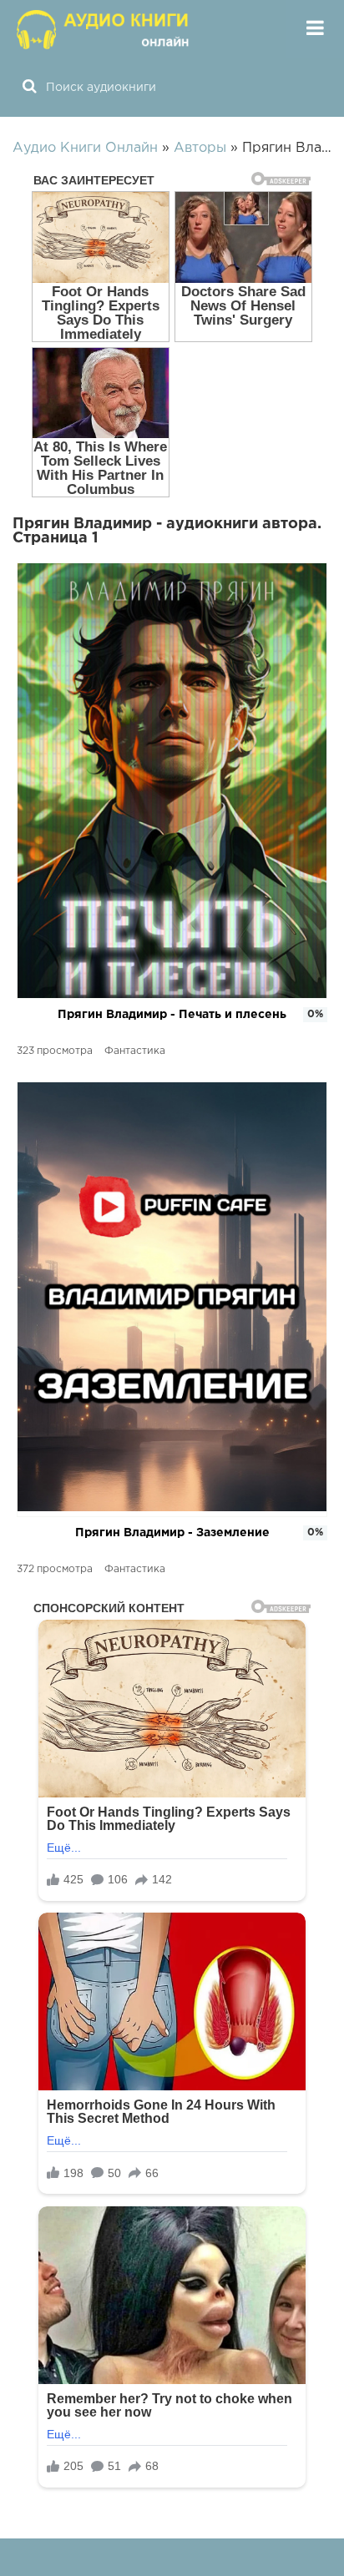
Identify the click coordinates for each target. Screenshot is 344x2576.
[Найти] (29, 88)
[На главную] (104, 29)
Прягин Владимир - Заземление (172, 1533)
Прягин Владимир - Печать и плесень (172, 1015)
